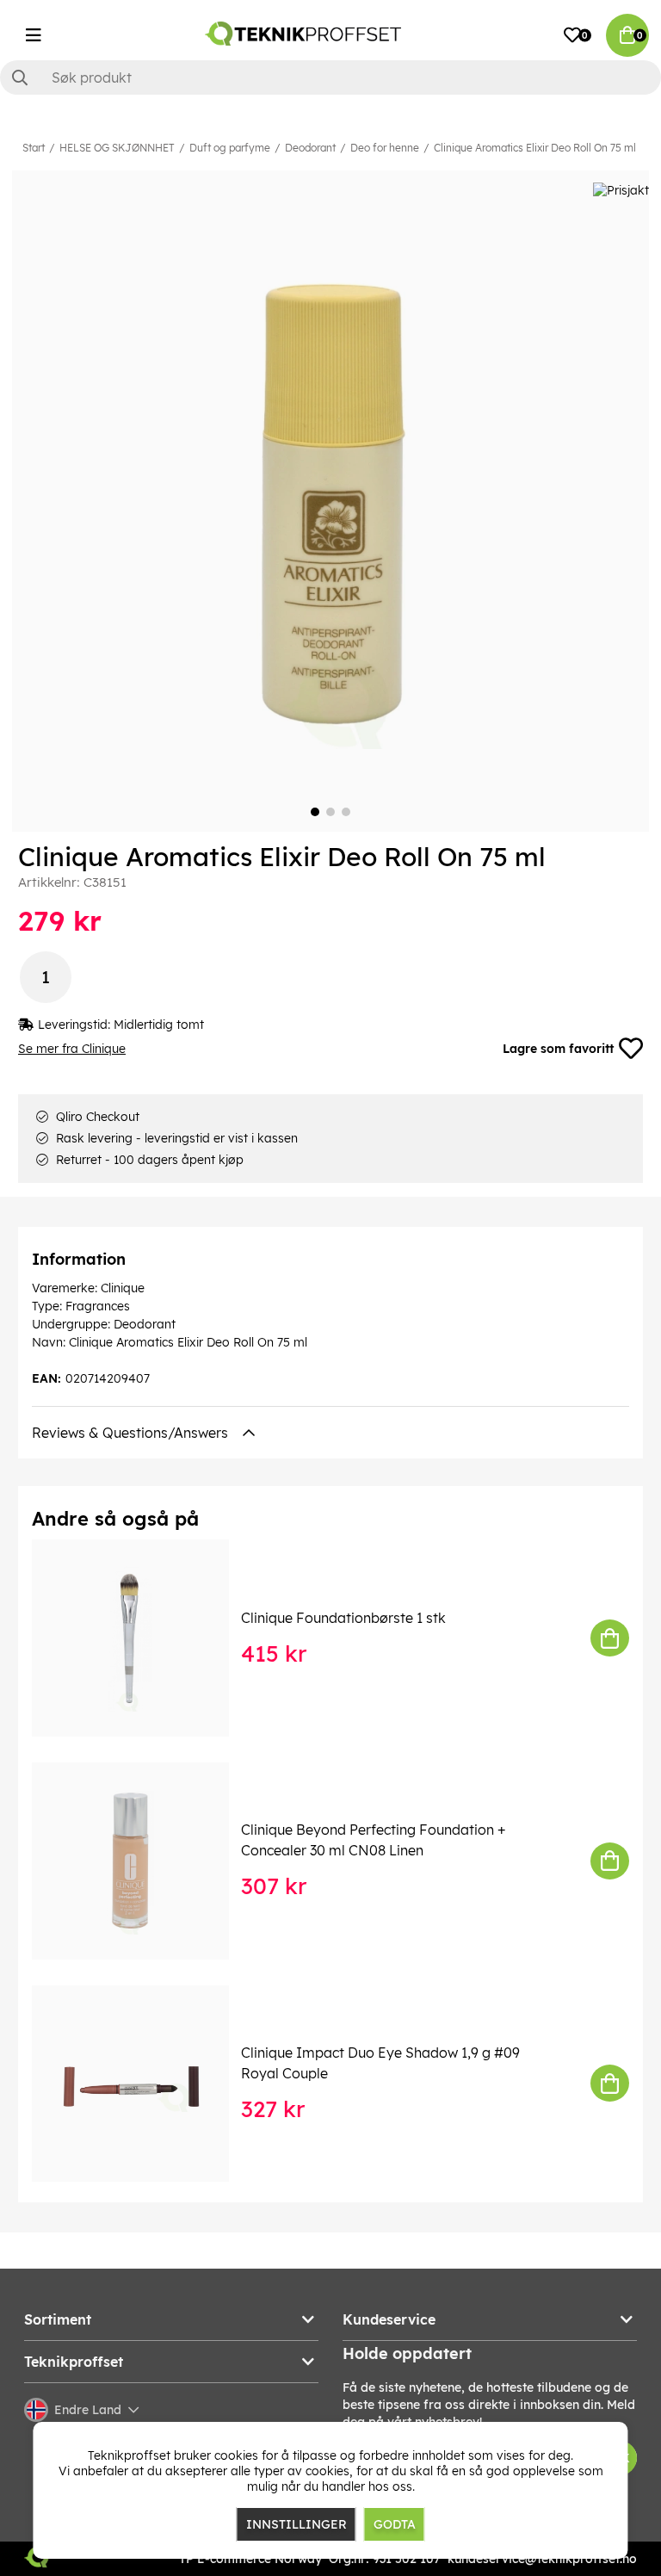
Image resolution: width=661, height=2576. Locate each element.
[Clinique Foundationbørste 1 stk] (142, 1638)
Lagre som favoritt (558, 1049)
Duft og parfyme (230, 148)
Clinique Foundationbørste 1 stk (343, 1618)
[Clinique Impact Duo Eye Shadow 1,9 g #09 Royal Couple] (142, 2084)
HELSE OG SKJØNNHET (117, 148)
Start (34, 148)
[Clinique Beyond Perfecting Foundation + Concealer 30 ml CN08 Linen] (142, 1861)
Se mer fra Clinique (72, 1049)
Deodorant (310, 148)
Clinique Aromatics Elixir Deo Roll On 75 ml (535, 148)
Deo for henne (385, 148)
